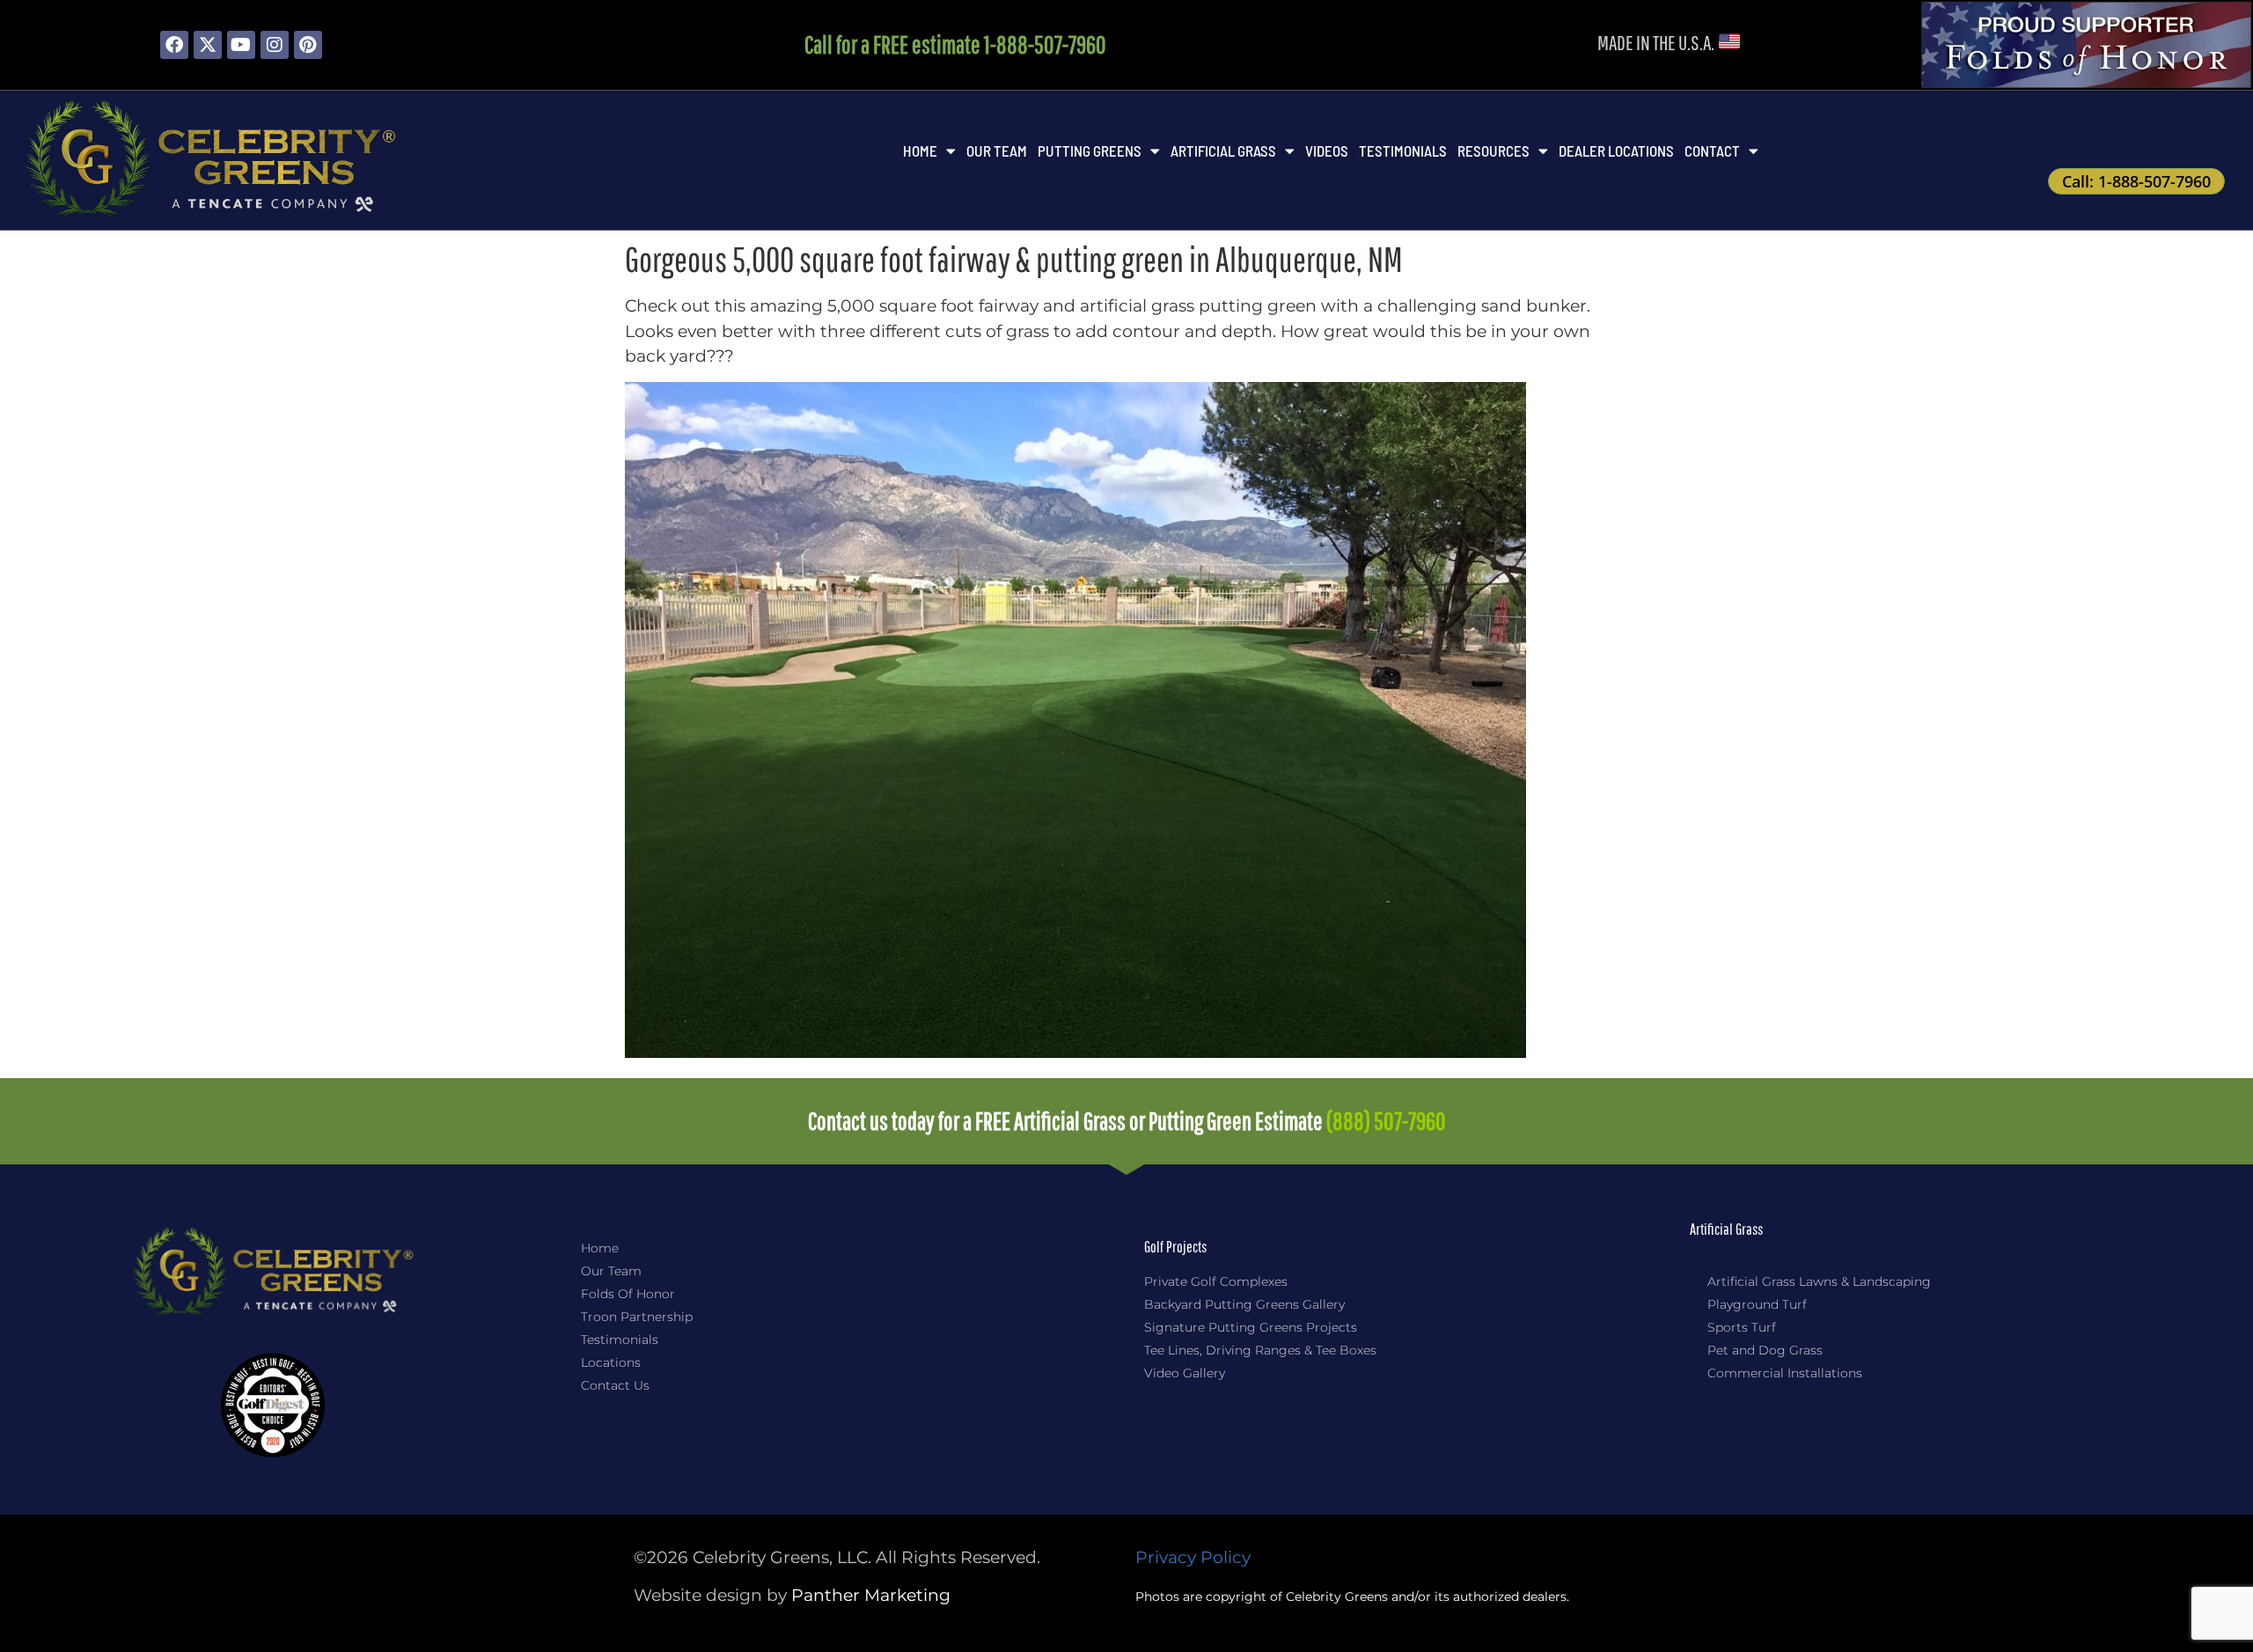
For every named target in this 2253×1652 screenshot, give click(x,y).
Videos (1327, 151)
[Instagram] (275, 45)
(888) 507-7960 (1386, 1121)
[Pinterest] (308, 45)
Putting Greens (1090, 151)
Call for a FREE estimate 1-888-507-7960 (955, 44)
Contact (1712, 151)
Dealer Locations (1616, 151)
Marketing (871, 1595)
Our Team (997, 151)
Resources (1493, 151)
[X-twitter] (208, 45)
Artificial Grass (1223, 151)
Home (920, 151)
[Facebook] (174, 45)
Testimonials (1403, 151)
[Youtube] (241, 45)
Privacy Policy (1193, 1557)
